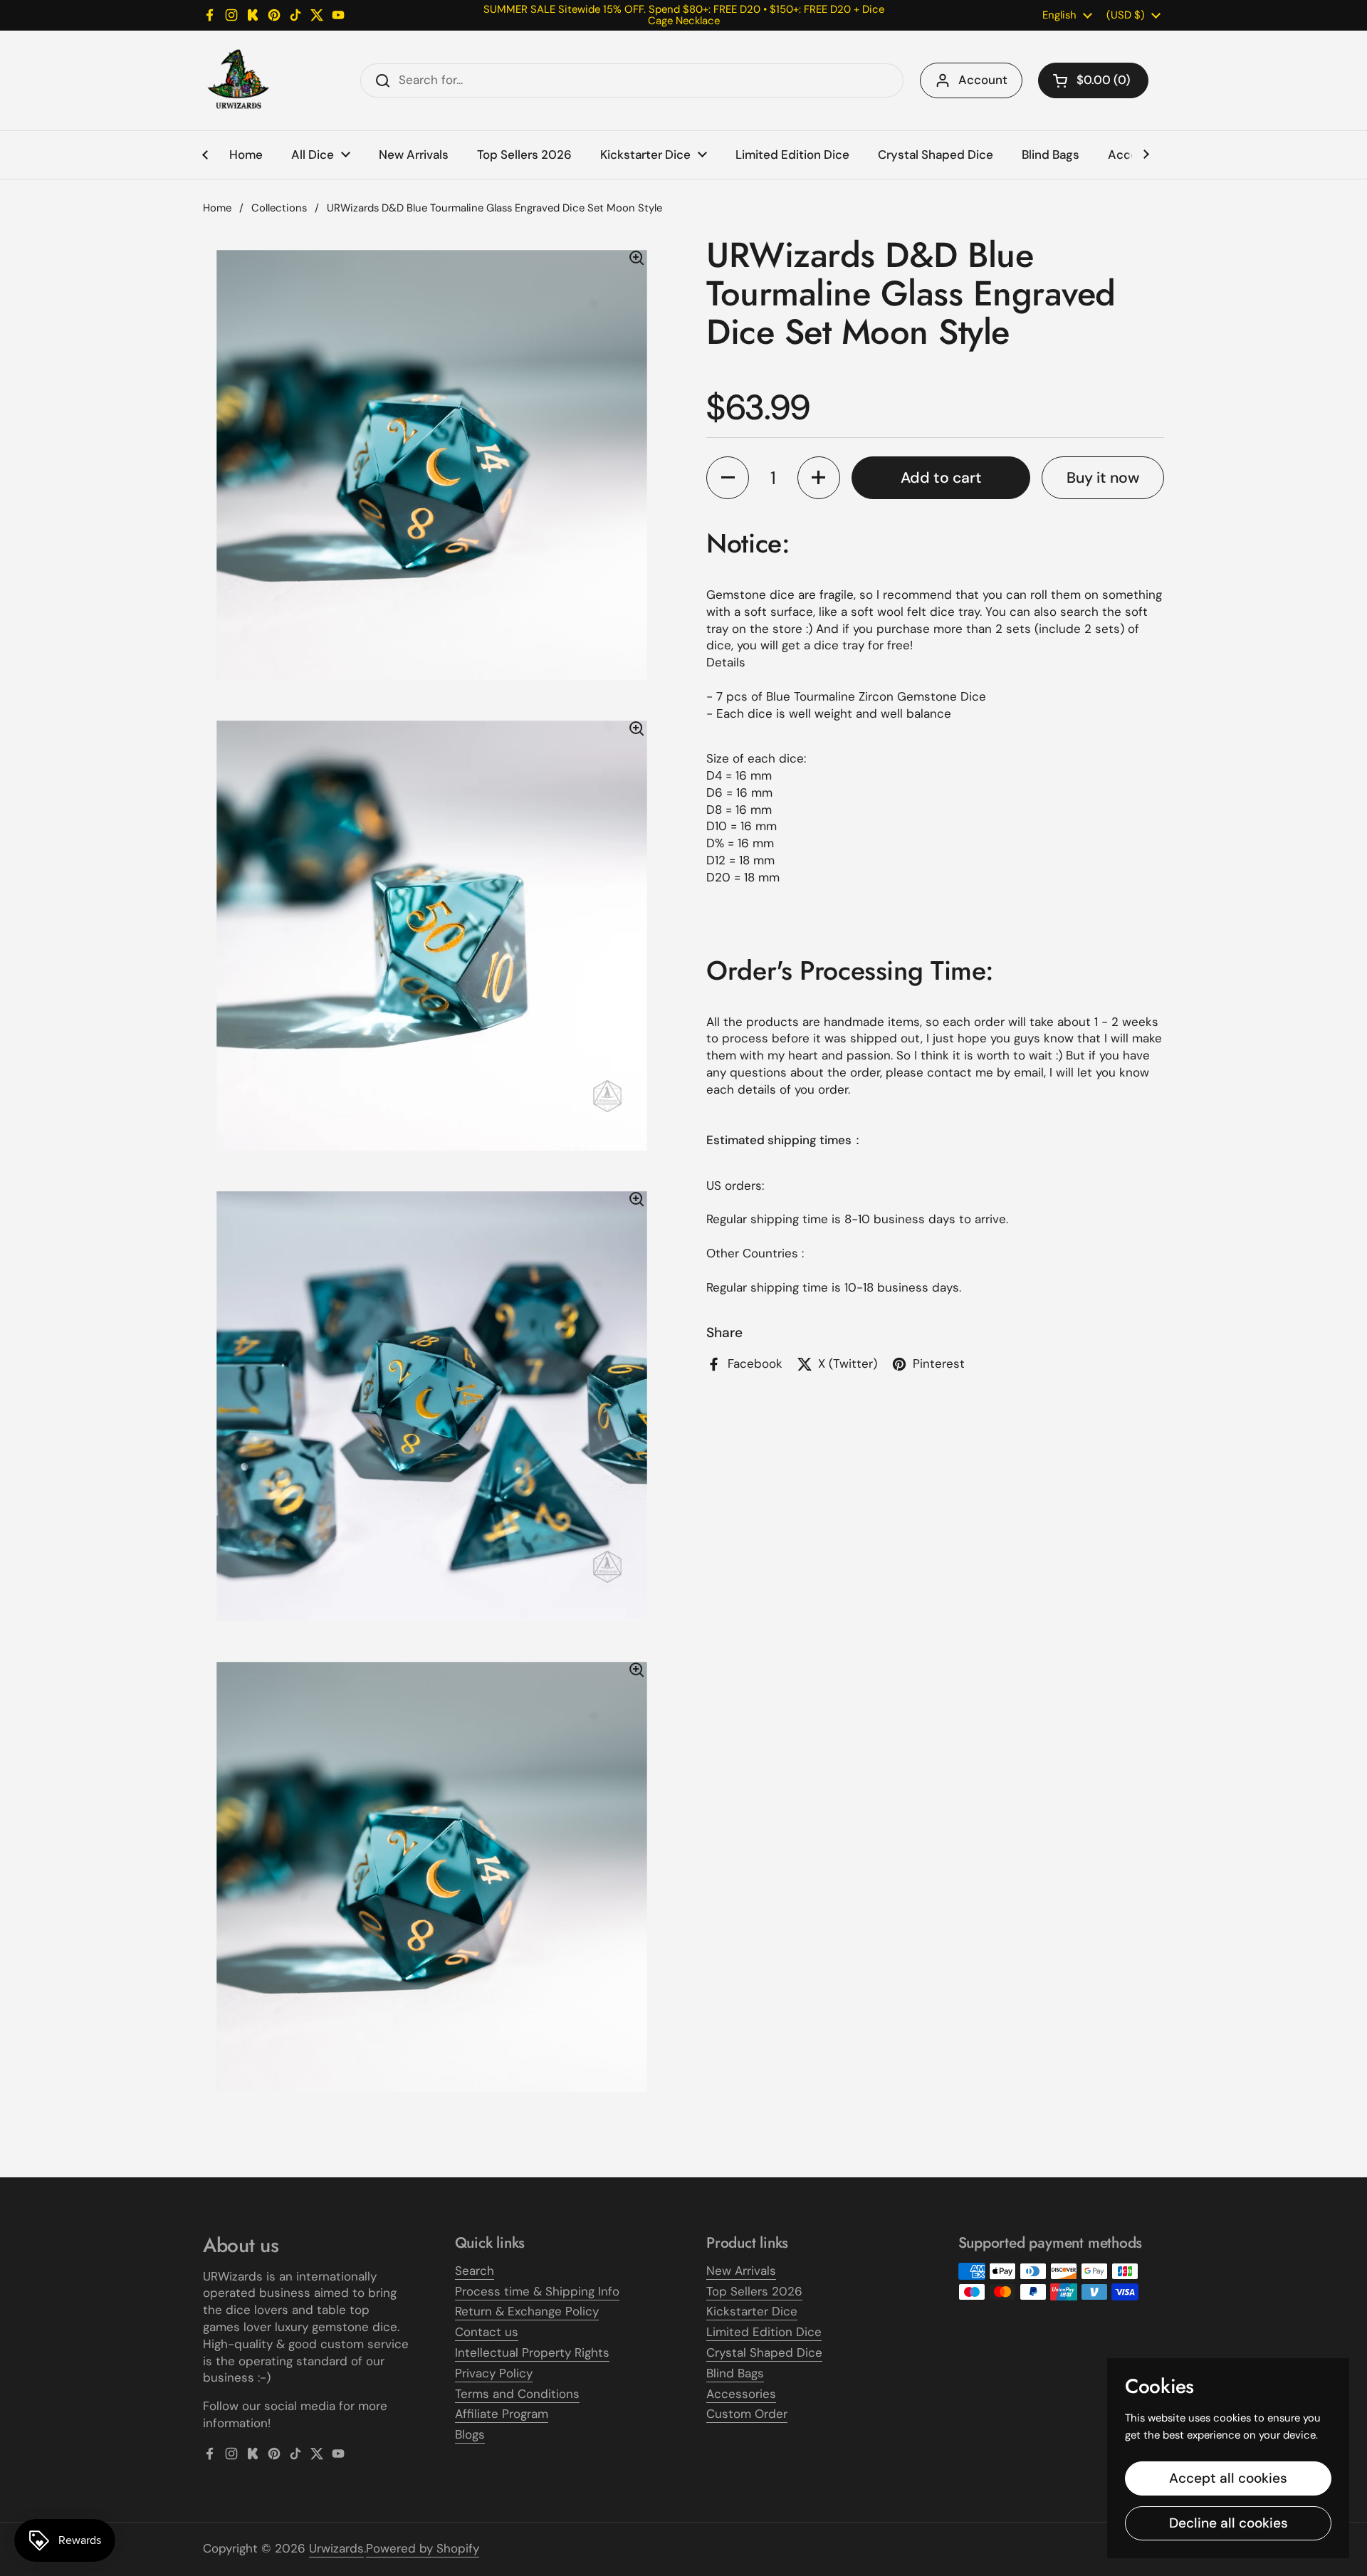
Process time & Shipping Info (537, 2291)
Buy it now (1103, 477)
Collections (279, 208)
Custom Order (747, 2414)
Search (475, 2271)
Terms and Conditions (517, 2394)
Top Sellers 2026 (754, 2291)
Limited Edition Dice (764, 2332)
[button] (1093, 80)
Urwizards (336, 2548)
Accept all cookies (1228, 2478)
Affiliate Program (502, 2414)
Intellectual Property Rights (532, 2352)
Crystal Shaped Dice (764, 2352)
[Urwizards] (239, 80)
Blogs (470, 2434)
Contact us (487, 2332)
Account (983, 80)
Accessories (741, 2394)
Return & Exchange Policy (527, 2311)
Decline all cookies (1229, 2523)
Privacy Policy (494, 2373)
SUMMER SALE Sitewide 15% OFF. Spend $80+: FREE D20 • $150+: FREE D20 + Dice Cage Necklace (684, 15)
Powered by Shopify (423, 2548)
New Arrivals (741, 2271)
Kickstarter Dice (752, 2311)
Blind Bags (735, 2373)
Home (217, 208)
